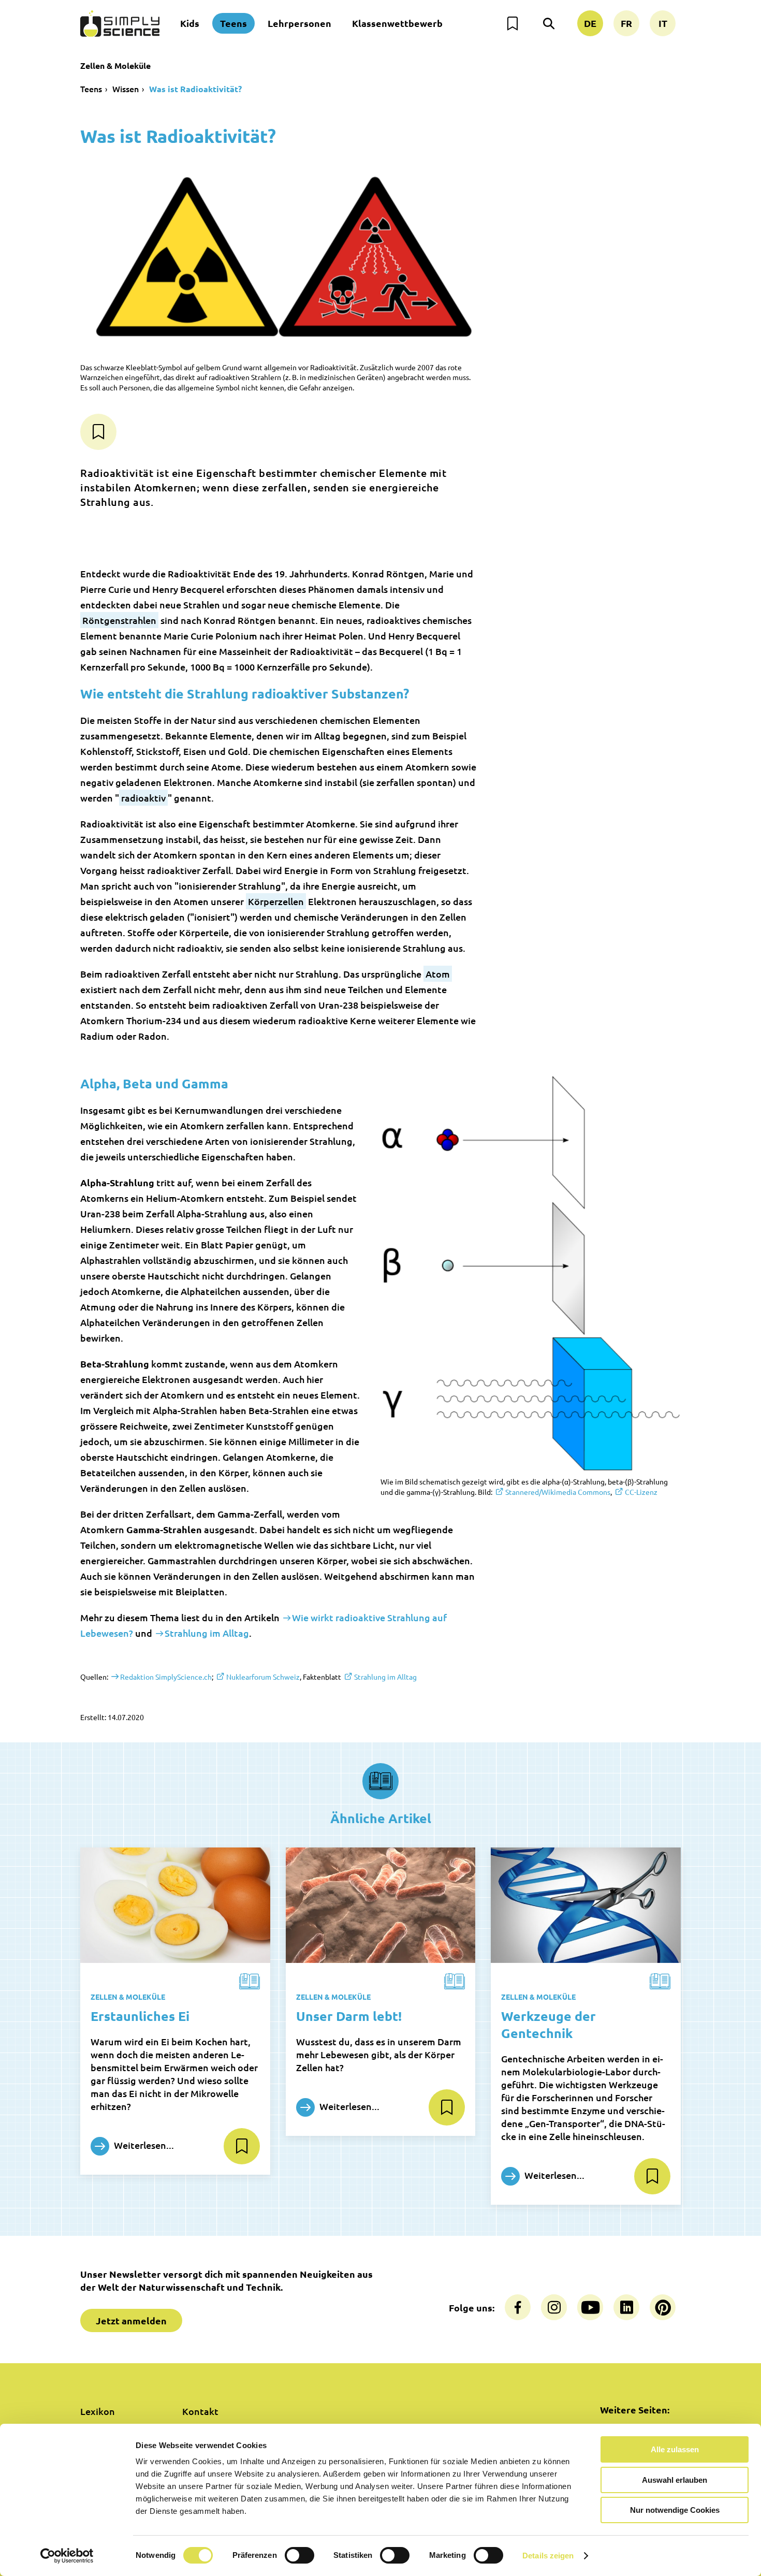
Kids (190, 23)
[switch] (299, 2555)
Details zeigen (548, 2556)
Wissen (126, 89)
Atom (438, 974)
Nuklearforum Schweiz (263, 1677)
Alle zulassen (675, 2449)
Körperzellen (276, 901)
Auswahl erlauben (675, 2480)
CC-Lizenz (641, 1492)
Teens (233, 23)
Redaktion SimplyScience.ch (166, 1677)
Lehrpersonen (299, 23)
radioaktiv (143, 798)
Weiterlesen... (143, 2145)
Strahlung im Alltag (207, 1633)
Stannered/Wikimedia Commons (558, 1492)
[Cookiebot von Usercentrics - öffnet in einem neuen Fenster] (67, 2556)
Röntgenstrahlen (119, 620)
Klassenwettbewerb (397, 23)
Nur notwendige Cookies (675, 2510)
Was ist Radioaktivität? (195, 89)
